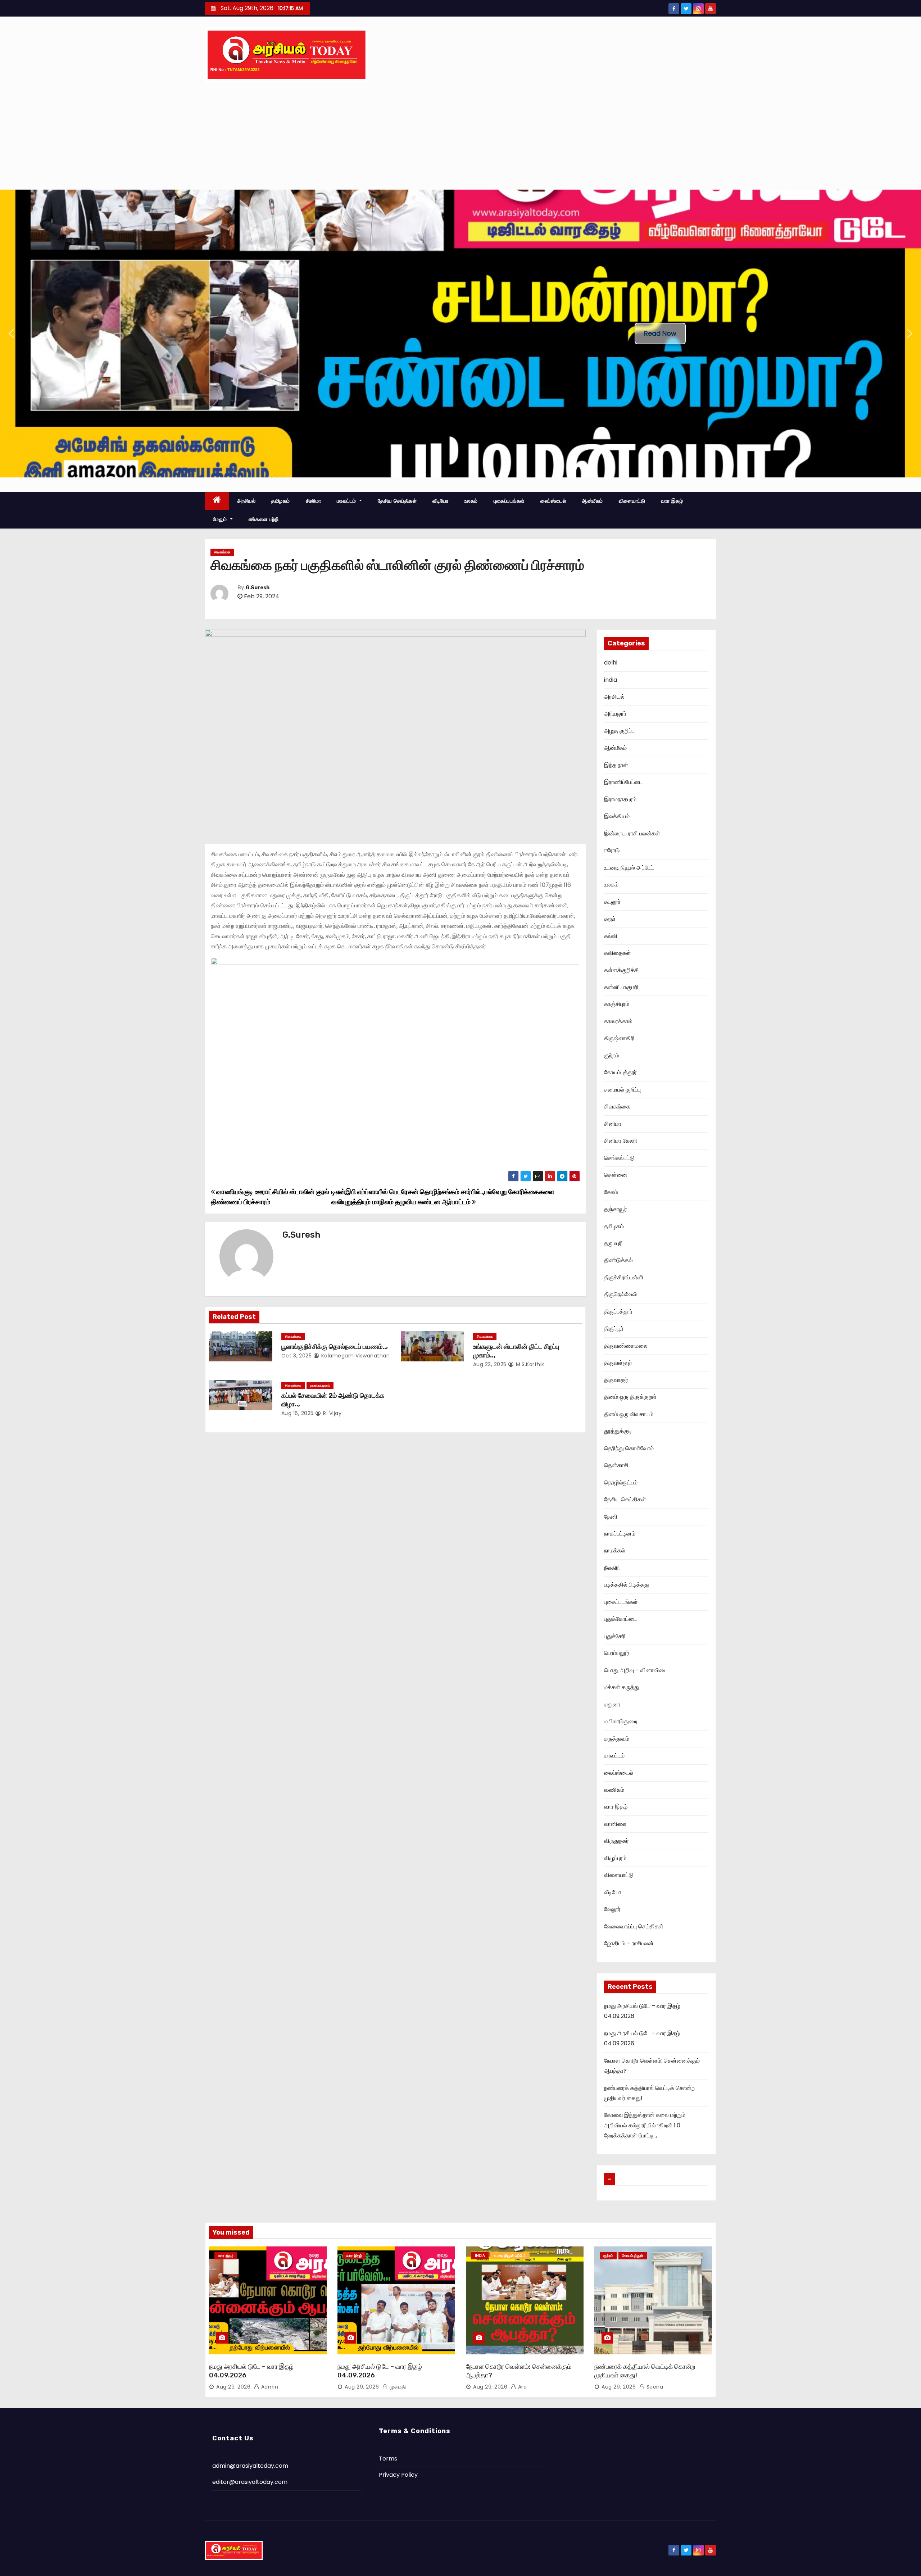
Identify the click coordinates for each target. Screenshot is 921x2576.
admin (269, 2387)
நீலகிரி (612, 1568)
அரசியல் (246, 501)
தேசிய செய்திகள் (397, 501)
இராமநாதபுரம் (620, 799)
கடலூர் (612, 902)
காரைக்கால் (618, 1021)
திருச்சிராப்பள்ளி (624, 1277)
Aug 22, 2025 (490, 1364)
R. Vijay (332, 1413)
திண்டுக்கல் (618, 1260)
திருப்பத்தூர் (618, 1312)
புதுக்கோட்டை (620, 1619)
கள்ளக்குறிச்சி (621, 970)
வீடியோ (441, 501)
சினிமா (314, 501)
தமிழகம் (281, 501)
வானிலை (615, 1824)
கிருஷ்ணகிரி (619, 1038)
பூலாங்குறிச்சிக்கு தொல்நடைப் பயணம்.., (335, 1347)
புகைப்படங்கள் (509, 501)
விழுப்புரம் (615, 1858)
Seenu (654, 2387)
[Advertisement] (460, 136)
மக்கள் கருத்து (622, 1687)
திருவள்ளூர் (618, 1363)
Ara (521, 2387)
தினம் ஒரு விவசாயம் (629, 1414)
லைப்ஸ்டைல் (553, 501)
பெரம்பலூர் (617, 1653)
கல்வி (611, 936)
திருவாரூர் (616, 1380)
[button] (11, 334)
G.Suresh (258, 588)
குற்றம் (612, 1055)
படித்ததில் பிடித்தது (627, 1585)
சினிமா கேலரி (621, 1141)
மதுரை (612, 1704)
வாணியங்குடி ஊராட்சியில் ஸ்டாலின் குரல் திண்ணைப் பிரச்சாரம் (270, 1197)
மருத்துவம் (617, 1739)
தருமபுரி (613, 1243)
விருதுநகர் (616, 1841)
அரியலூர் (615, 714)
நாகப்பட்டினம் (320, 1385)
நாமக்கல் (615, 1550)
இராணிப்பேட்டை (623, 782)
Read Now (660, 333)
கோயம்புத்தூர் (620, 1072)
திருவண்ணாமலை (626, 1346)
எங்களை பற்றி (264, 519)
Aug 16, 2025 (298, 1413)
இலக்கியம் (617, 816)
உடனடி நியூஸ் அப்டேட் (629, 868)
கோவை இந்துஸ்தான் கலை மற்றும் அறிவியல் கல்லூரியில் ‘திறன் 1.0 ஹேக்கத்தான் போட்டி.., (645, 2125)
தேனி (611, 1517)
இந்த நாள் (616, 765)
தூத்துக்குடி (618, 1431)
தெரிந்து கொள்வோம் (629, 1448)
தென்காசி (616, 1465)
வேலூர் (612, 1909)
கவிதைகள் (618, 953)
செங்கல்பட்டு (619, 1158)
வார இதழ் (672, 501)
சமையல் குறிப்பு (622, 1090)
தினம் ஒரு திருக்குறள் (630, 1397)
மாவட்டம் (347, 501)
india (611, 680)
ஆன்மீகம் (592, 501)
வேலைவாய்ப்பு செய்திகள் (634, 1926)
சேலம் (611, 1192)
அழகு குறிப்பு (619, 731)
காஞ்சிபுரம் (617, 1004)
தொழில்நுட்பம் (621, 1482)
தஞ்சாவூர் (616, 1209)
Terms (388, 2459)
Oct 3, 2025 (297, 1356)
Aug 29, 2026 (233, 2387)
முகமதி (397, 2387)
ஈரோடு (612, 850)
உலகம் (471, 501)
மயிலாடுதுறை (621, 1721)
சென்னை (616, 1175)
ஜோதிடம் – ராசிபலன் (629, 1943)
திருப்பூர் (614, 1328)
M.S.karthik (529, 1364)
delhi (611, 663)
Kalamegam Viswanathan (355, 1356)
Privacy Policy (398, 2475)
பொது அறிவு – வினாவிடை (636, 1670)
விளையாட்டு (632, 501)
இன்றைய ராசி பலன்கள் (632, 833)
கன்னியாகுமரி (621, 987)
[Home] (217, 501)
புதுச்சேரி (615, 1636)
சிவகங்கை (222, 552)
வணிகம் (614, 1790)
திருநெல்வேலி (621, 1294)
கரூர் (610, 919)
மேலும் (221, 519)
